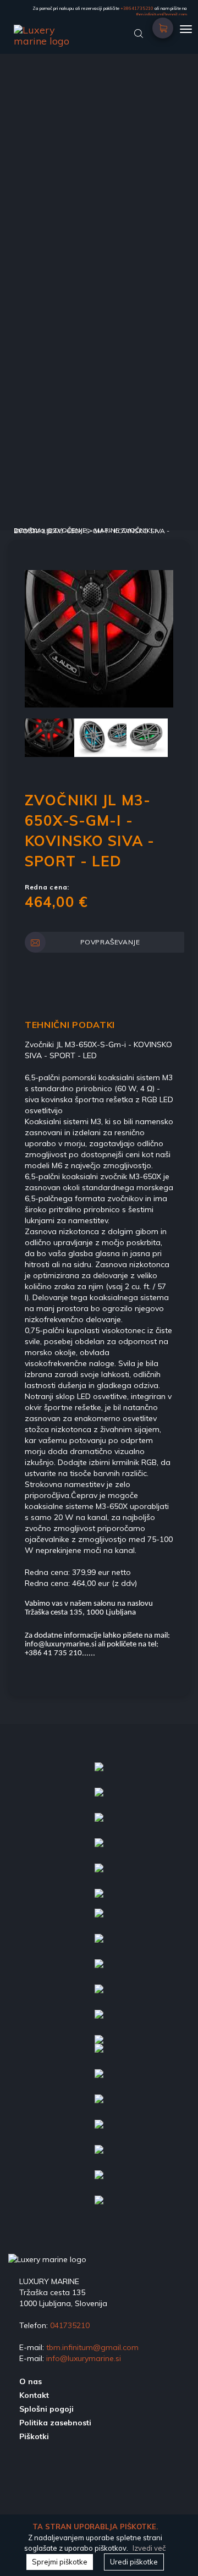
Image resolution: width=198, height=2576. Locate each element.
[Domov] (80, 30)
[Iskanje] (139, 32)
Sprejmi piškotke (60, 2562)
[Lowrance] (99, 1900)
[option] (99, 639)
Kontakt (34, 2395)
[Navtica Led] (99, 1774)
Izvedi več (149, 2548)
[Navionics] (99, 1799)
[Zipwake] (99, 1945)
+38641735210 (137, 8)
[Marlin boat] (99, 1996)
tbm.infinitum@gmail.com (161, 14)
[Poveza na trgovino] (163, 24)
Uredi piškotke (134, 2562)
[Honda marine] (99, 1920)
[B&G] (99, 2106)
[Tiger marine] (99, 1971)
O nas (31, 2381)
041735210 (70, 2325)
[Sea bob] (99, 1850)
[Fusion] (99, 1875)
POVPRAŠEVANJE (110, 942)
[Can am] (99, 2055)
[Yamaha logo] (99, 2021)
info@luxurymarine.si (84, 2358)
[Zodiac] (99, 2081)
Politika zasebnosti (55, 2423)
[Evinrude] (99, 1825)
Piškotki (34, 2436)
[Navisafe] (99, 2182)
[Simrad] (99, 2131)
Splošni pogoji (46, 2409)
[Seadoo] (99, 2207)
